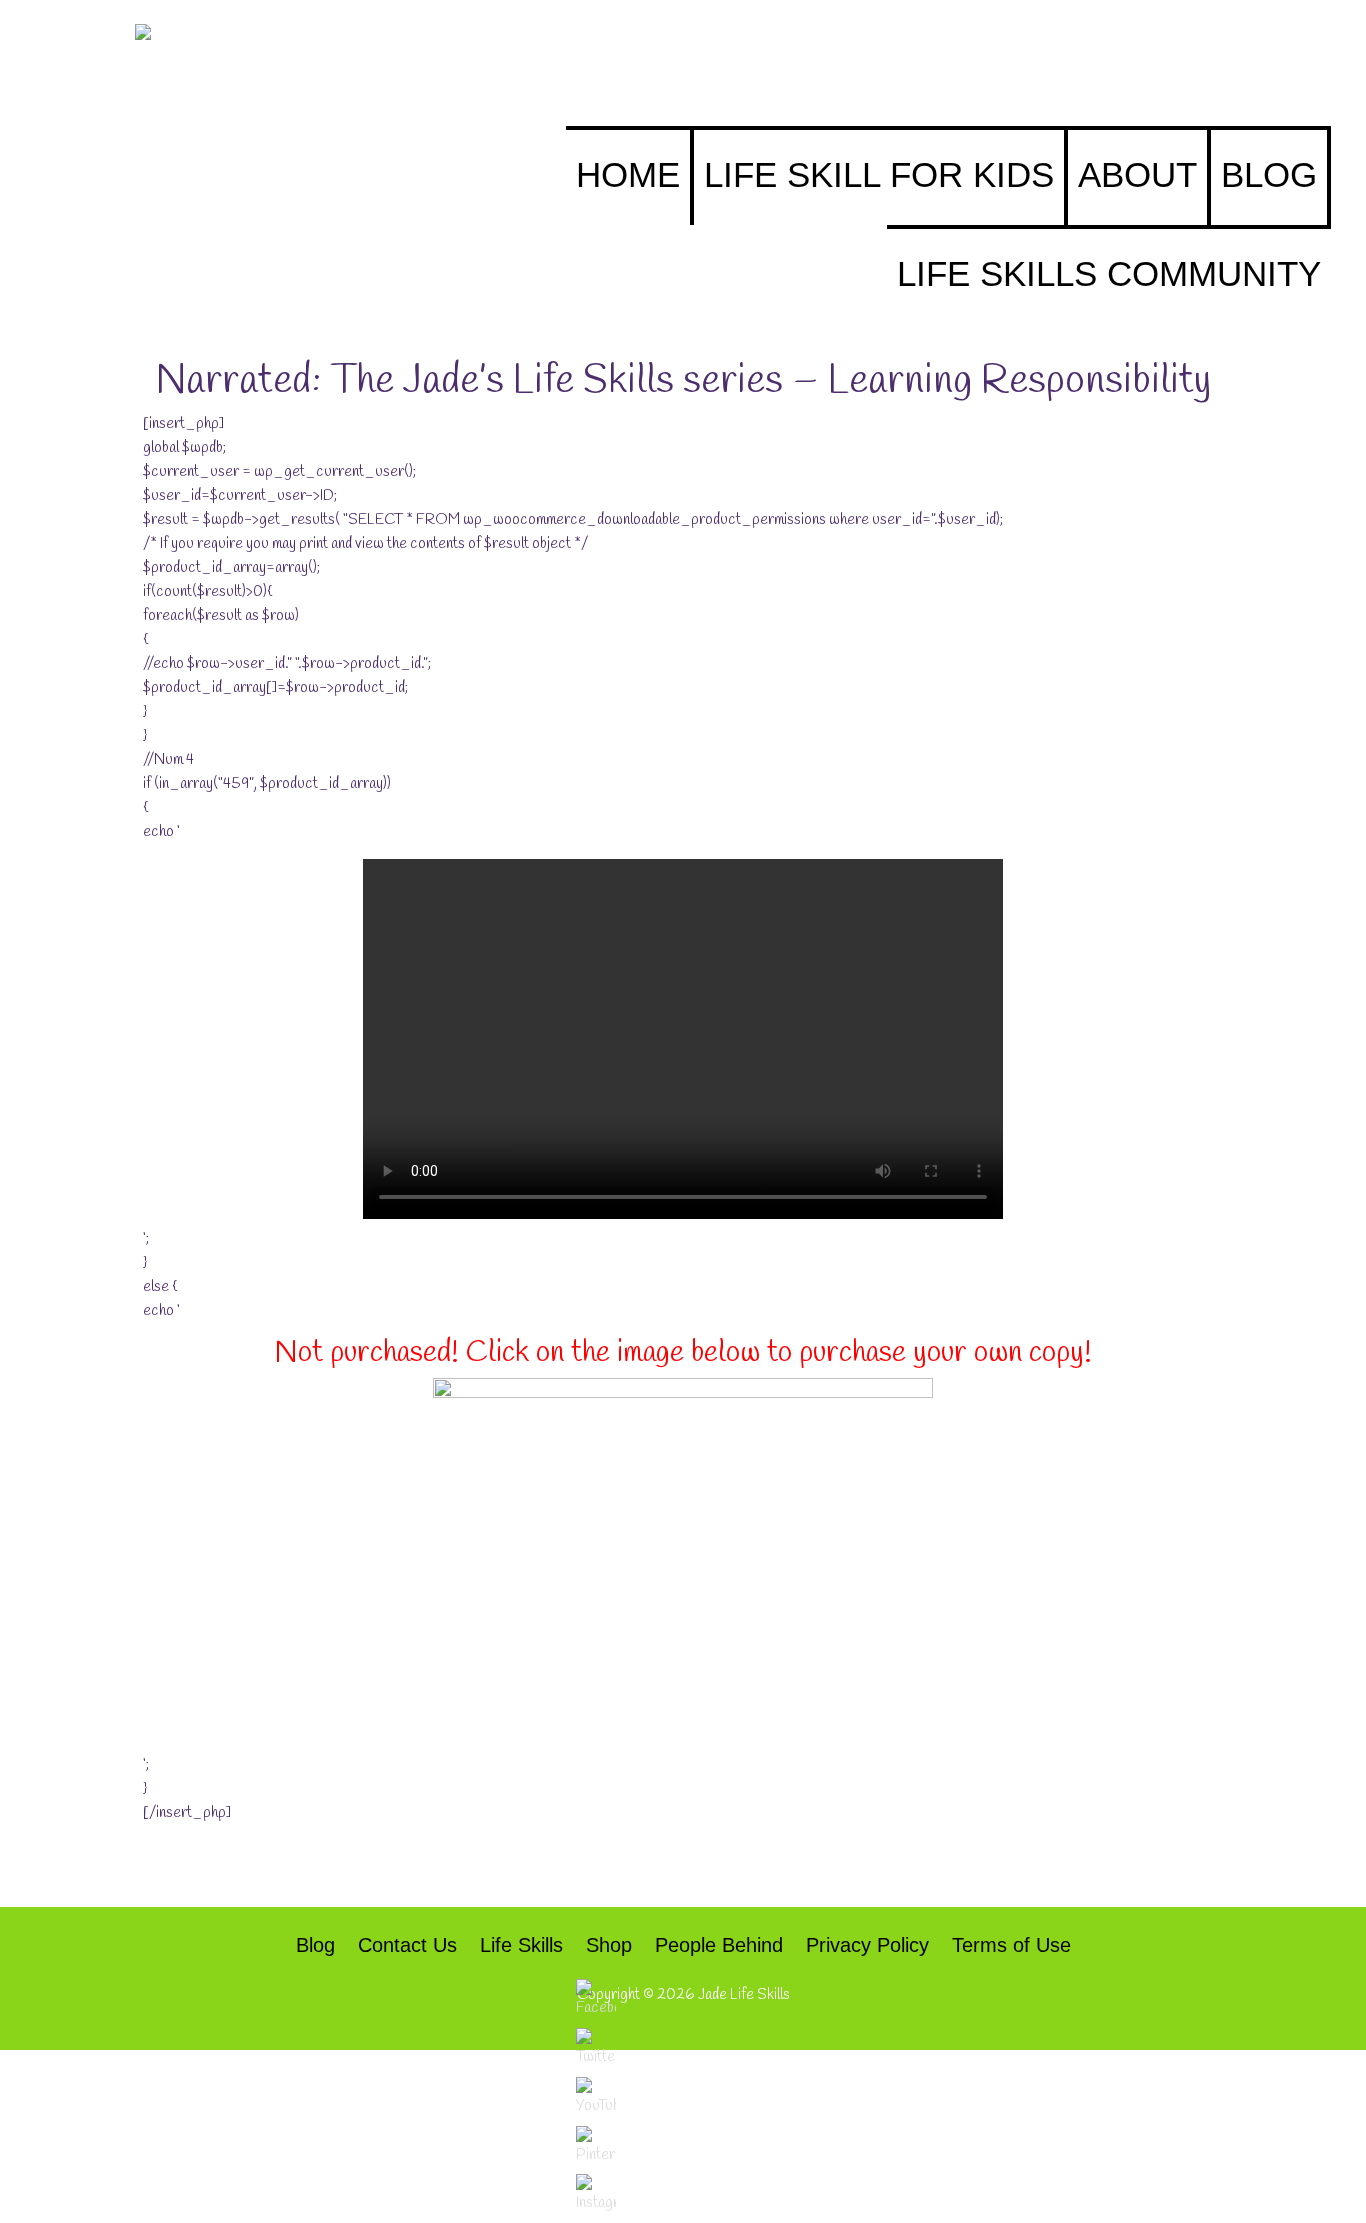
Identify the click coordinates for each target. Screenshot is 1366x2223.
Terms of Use (1011, 1945)
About (1137, 174)
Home (628, 174)
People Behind (719, 1945)
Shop (609, 1945)
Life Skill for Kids (879, 174)
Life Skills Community (1109, 273)
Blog (1269, 174)
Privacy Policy (867, 1945)
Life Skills (521, 1945)
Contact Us (407, 1945)
